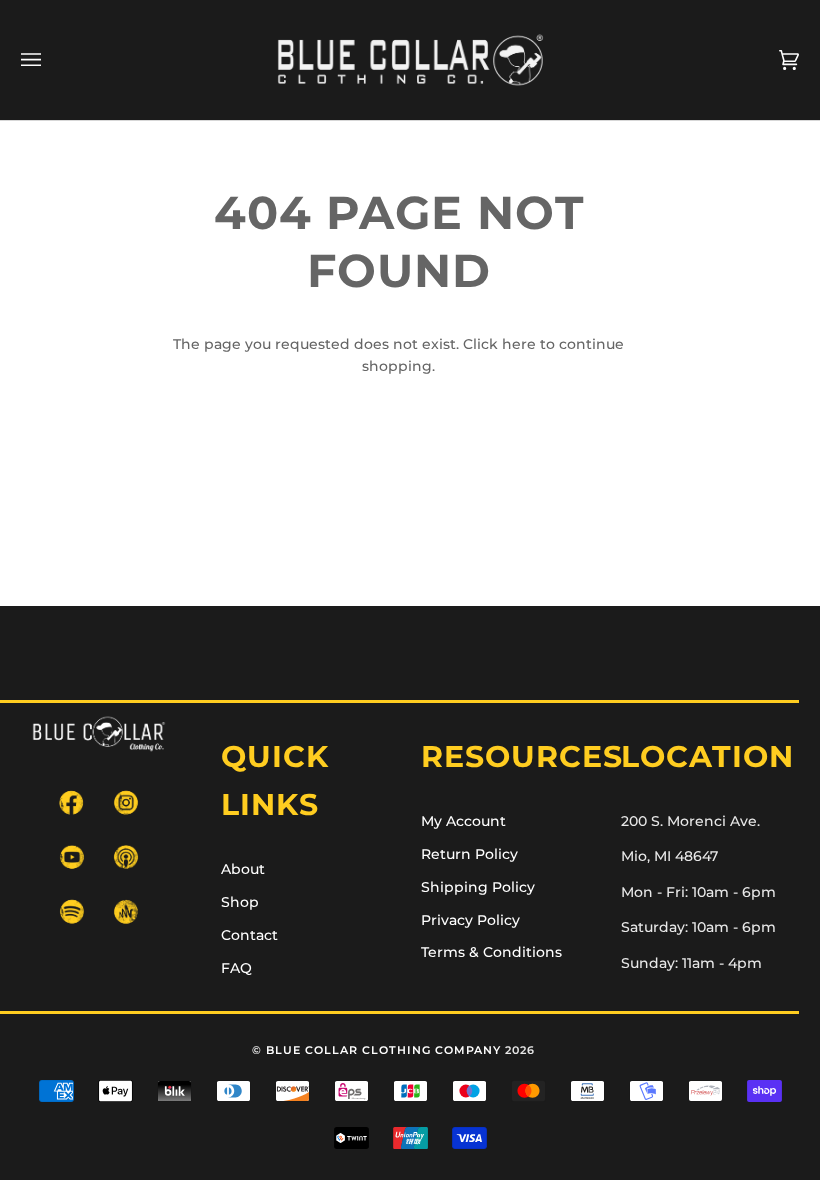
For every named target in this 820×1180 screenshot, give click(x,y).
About (243, 869)
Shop (240, 902)
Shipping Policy (478, 887)
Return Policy (469, 854)
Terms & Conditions (491, 952)
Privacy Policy (470, 920)
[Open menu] (51, 60)
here (519, 344)
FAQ (236, 968)
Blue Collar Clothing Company (383, 1050)
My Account (463, 821)
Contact (249, 935)
